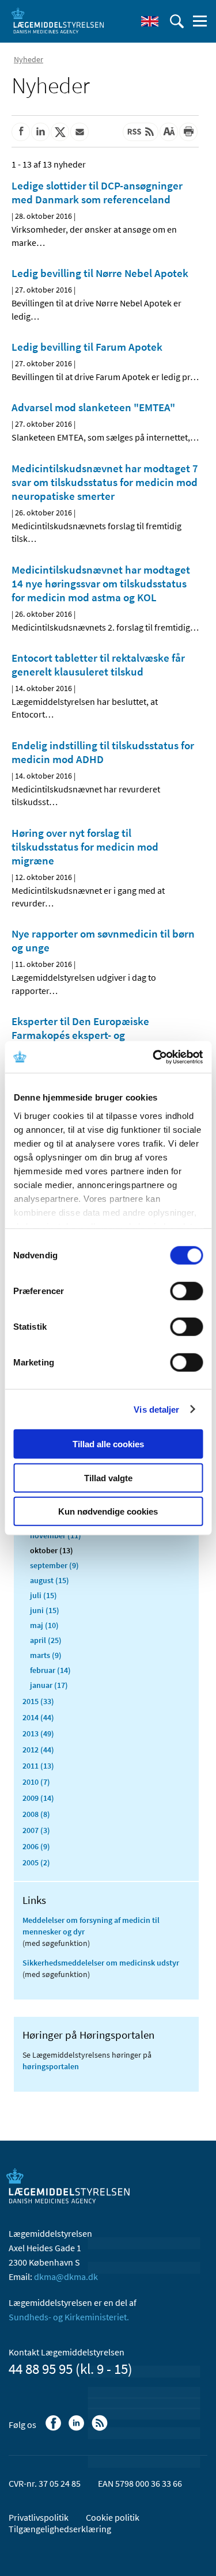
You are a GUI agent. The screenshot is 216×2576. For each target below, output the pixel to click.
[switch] (186, 1291)
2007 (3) (36, 1830)
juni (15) (45, 1610)
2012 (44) (38, 1750)
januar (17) (49, 1685)
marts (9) (46, 1655)
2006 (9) (36, 1846)
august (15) (50, 1580)
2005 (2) (36, 1862)
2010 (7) (36, 1782)
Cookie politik (113, 2517)
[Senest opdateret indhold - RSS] (141, 132)
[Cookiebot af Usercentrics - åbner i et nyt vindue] (154, 1057)
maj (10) (44, 1625)
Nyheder (29, 59)
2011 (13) (38, 1766)
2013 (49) (38, 1733)
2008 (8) (36, 1814)
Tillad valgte (108, 1477)
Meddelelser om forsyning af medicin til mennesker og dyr (91, 1926)
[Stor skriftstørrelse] (169, 132)
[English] (150, 21)
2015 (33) (38, 1701)
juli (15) (43, 1595)
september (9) (54, 1565)
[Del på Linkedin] (40, 132)
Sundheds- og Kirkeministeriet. (69, 2317)
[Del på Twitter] (60, 132)
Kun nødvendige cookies (108, 1511)
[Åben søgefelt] (177, 21)
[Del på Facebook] (21, 132)
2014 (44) (38, 1717)
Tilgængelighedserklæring (60, 2529)
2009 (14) (38, 1798)
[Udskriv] (188, 132)
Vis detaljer (156, 1409)
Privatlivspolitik (39, 2517)
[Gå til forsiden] (58, 20)
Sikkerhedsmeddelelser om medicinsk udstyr (101, 1963)
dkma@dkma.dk (66, 2277)
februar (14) (50, 1670)
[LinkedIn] (77, 2429)
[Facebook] (54, 2429)
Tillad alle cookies (108, 1444)
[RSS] (101, 2429)
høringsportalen (51, 2066)
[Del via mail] (79, 132)
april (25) (46, 1640)
